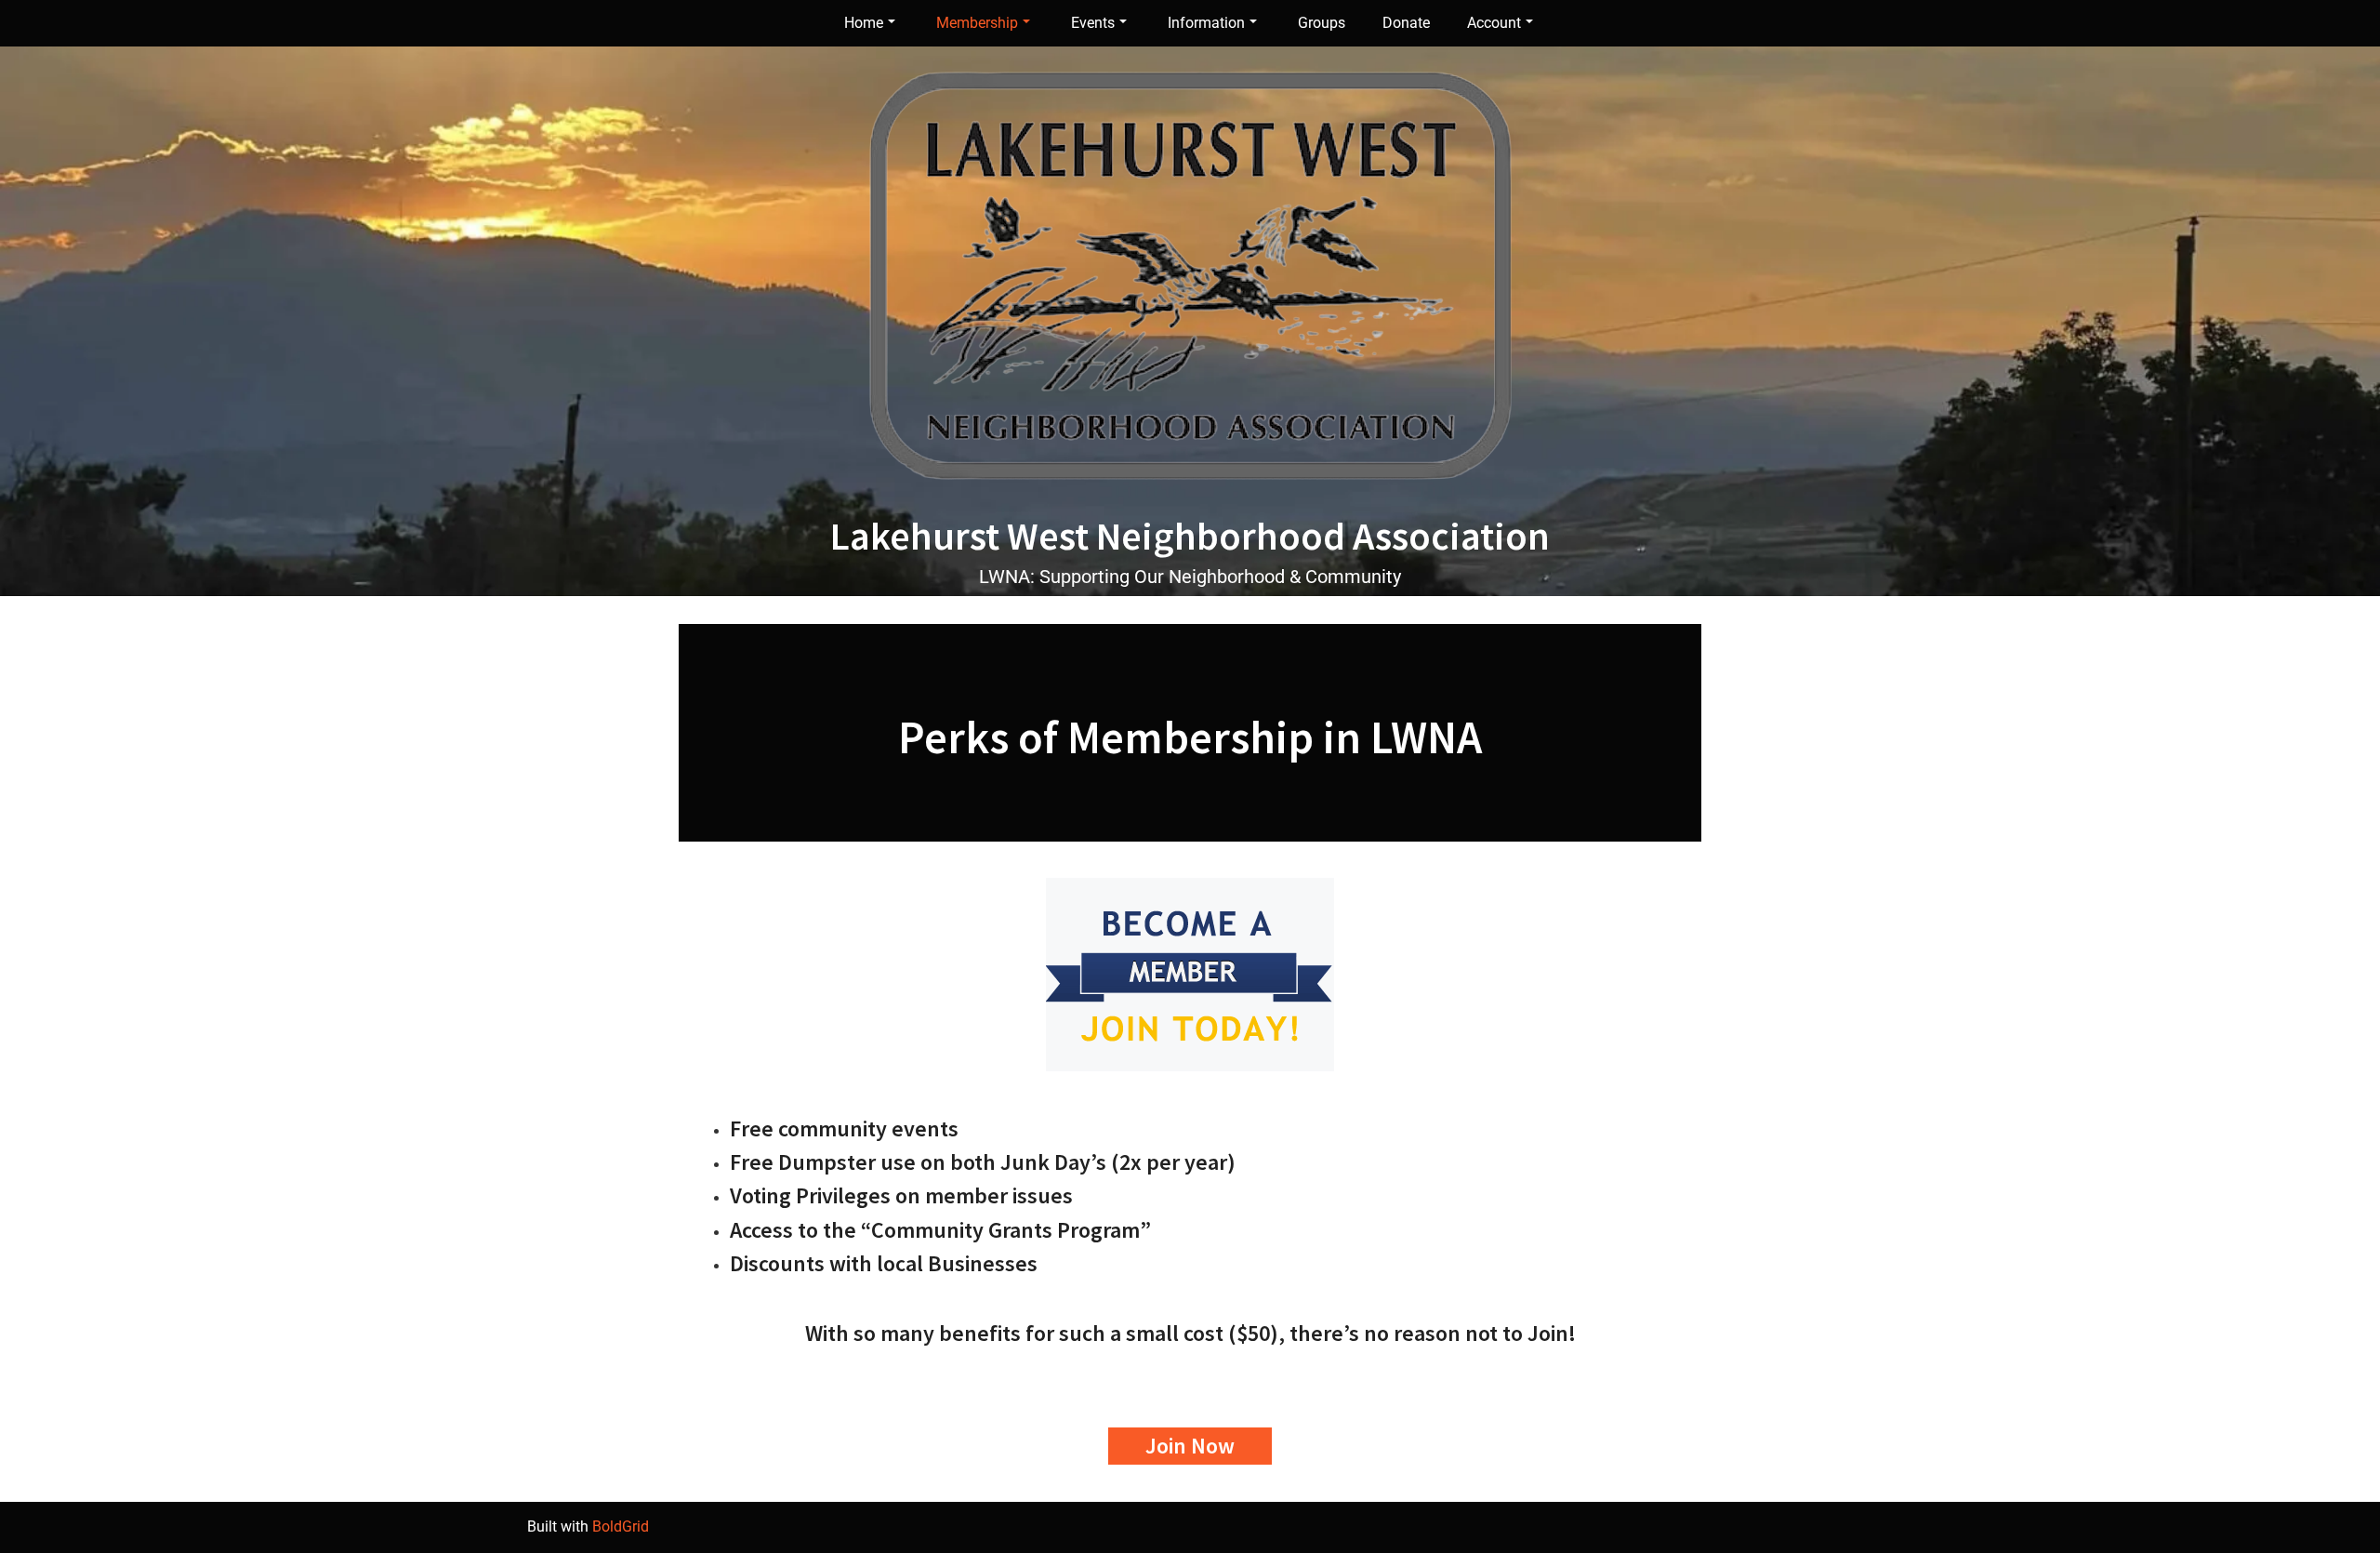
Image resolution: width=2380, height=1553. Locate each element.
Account (1494, 23)
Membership (977, 23)
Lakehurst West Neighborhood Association (1190, 536)
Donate (1406, 23)
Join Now (1190, 1446)
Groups (1322, 23)
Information (1206, 23)
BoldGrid (621, 1526)
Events (1093, 23)
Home (864, 23)
